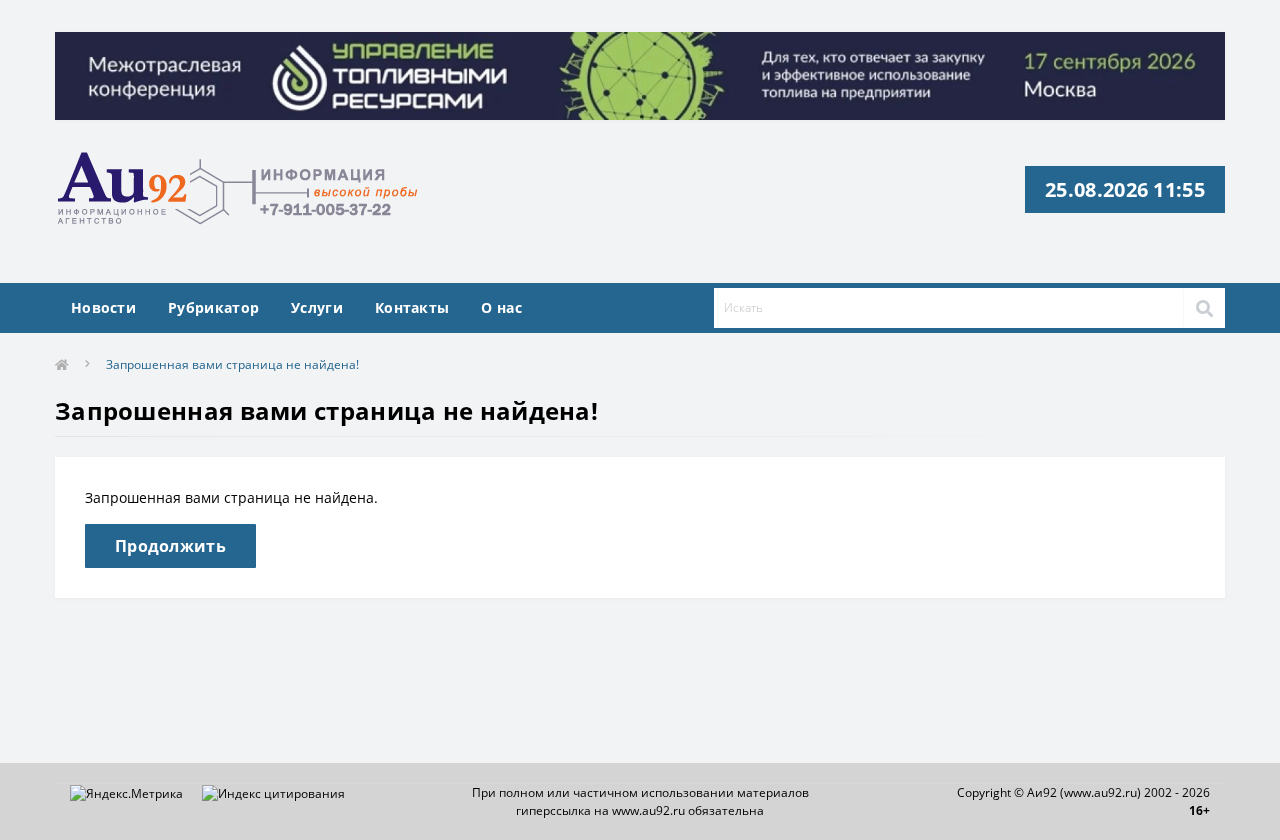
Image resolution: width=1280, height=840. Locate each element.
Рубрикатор (213, 307)
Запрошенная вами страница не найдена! (232, 364)
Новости (103, 307)
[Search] (1204, 308)
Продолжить (170, 546)
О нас (501, 307)
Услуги (317, 307)
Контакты (412, 307)
